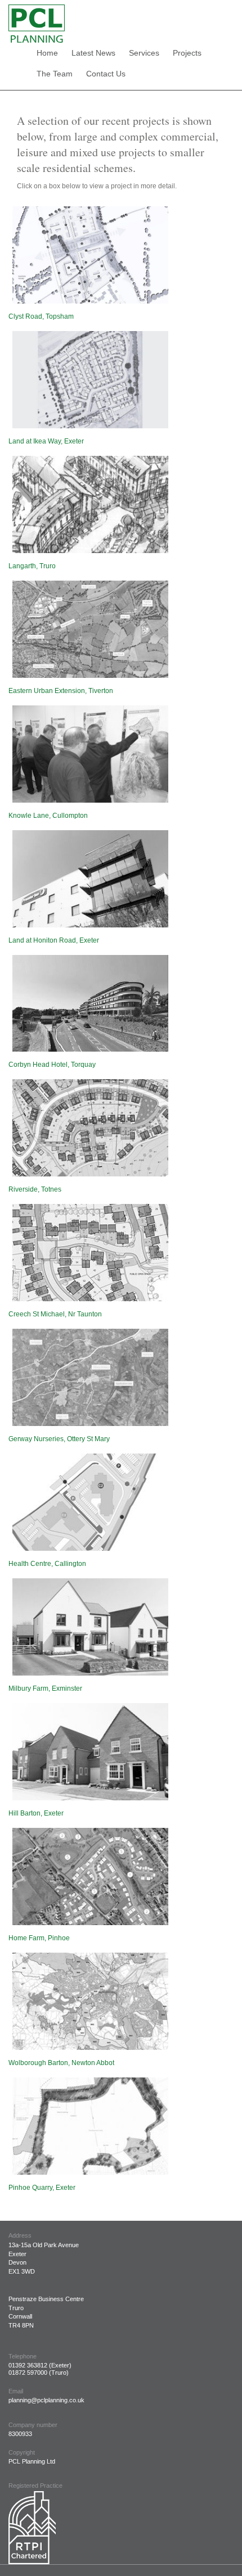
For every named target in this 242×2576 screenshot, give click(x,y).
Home (47, 53)
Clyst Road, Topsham (41, 316)
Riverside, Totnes (35, 1189)
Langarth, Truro (32, 566)
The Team (55, 74)
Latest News (93, 53)
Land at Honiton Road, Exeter (54, 940)
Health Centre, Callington (47, 1564)
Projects (187, 53)
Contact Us (106, 74)
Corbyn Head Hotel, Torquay (52, 1065)
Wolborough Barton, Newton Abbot (61, 2063)
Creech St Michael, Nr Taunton (55, 1314)
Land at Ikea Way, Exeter (46, 441)
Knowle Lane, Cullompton (48, 816)
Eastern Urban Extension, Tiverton (61, 691)
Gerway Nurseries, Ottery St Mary (59, 1439)
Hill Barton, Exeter (36, 1813)
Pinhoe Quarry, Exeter (42, 2188)
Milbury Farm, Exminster (45, 1688)
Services (144, 53)
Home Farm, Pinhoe (39, 1938)
